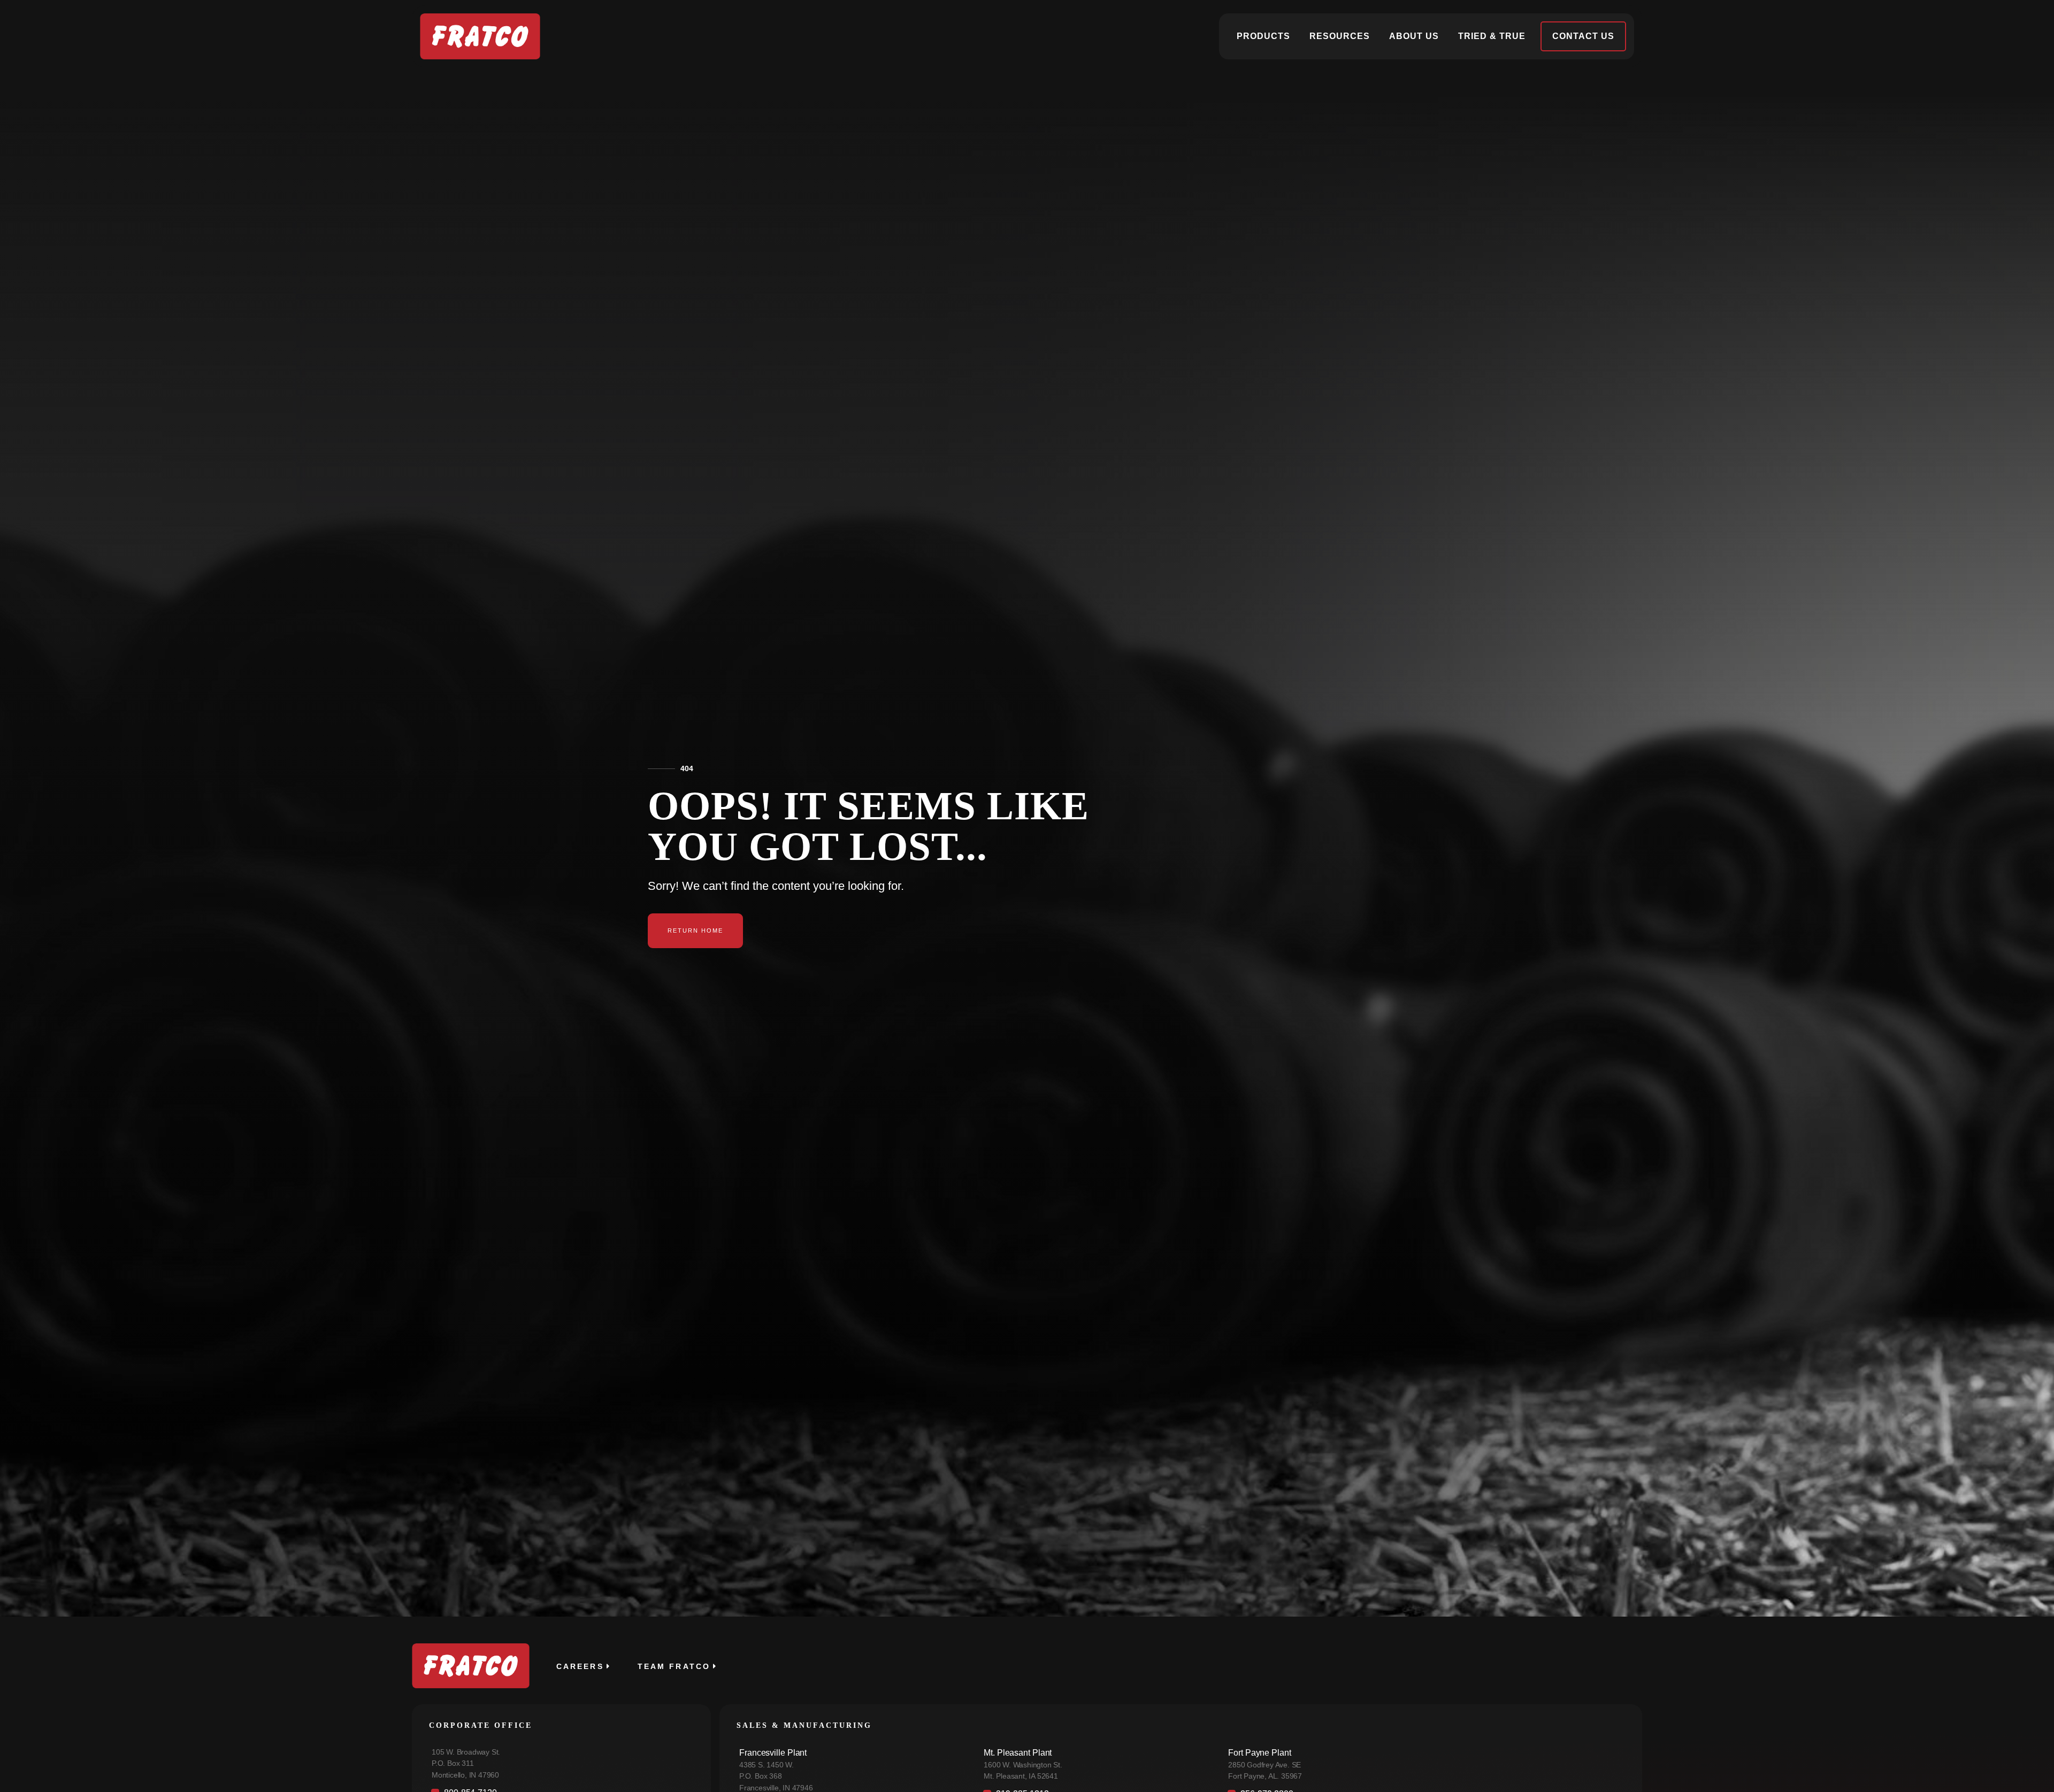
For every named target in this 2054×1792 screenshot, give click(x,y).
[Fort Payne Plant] (1424, 1767)
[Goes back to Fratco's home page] (471, 1666)
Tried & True (1492, 36)
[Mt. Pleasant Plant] (1095, 1767)
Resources (1340, 36)
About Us (1414, 36)
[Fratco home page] (480, 36)
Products (1263, 36)
